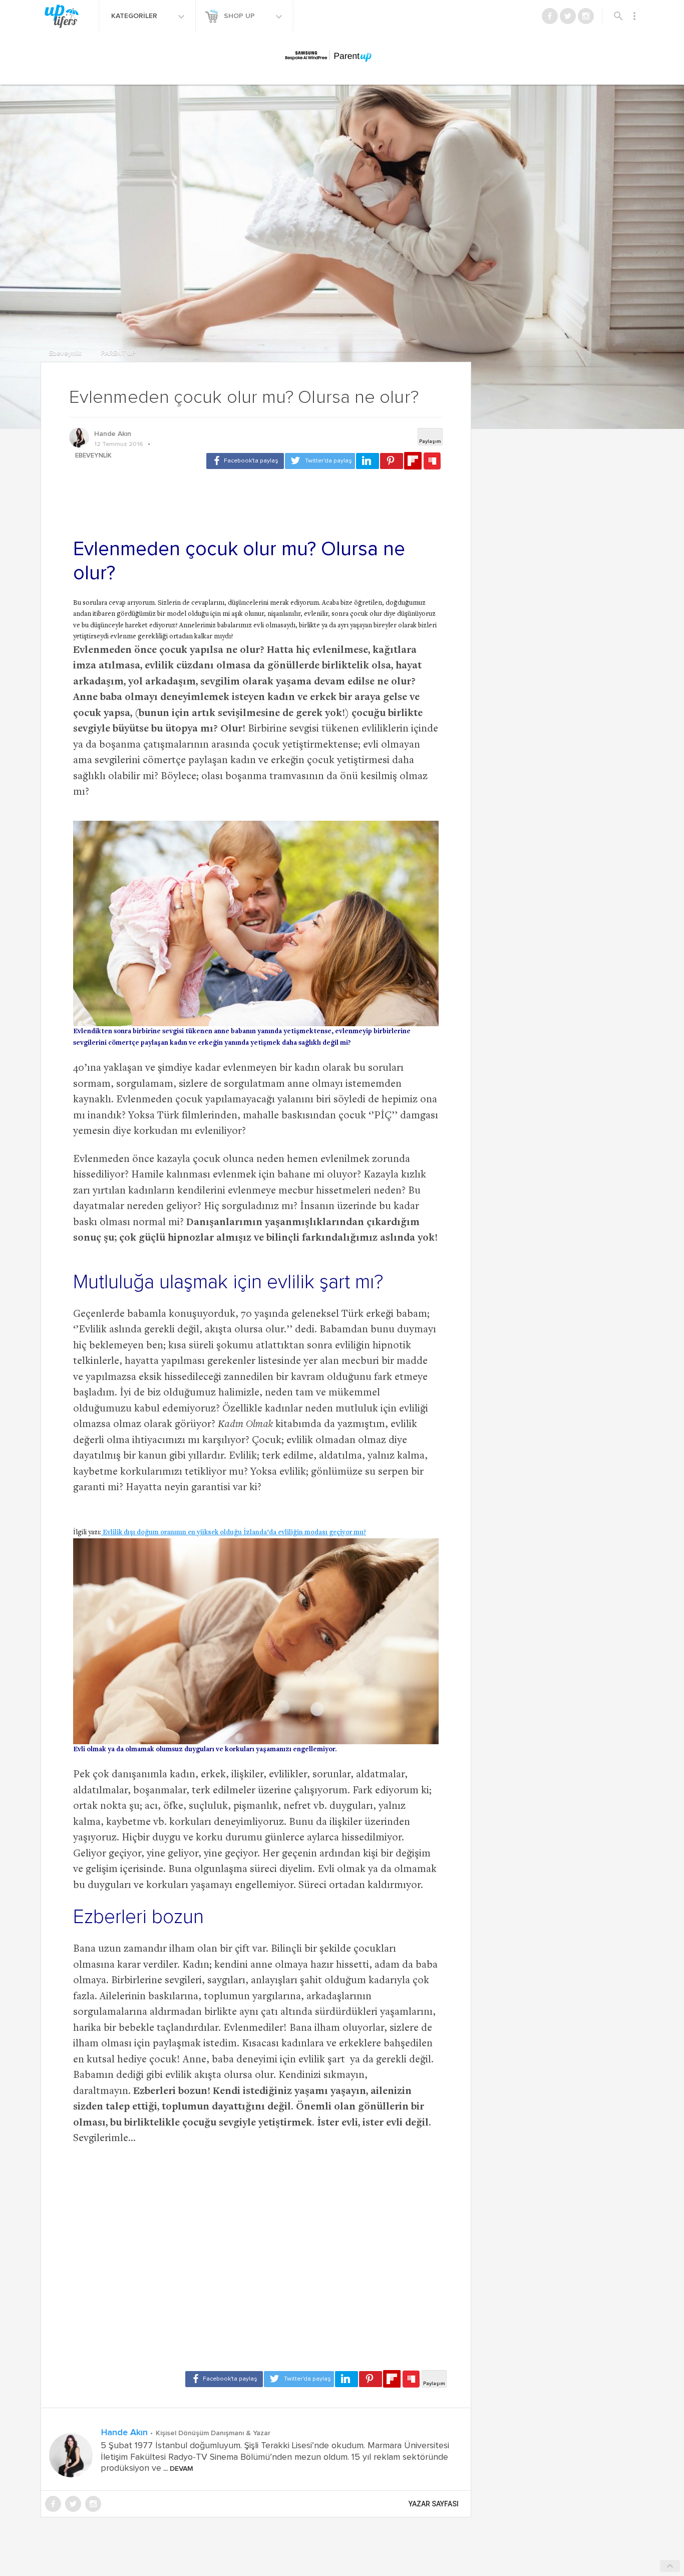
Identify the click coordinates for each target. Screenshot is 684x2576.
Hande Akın (113, 434)
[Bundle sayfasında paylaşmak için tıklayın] (432, 461)
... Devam (177, 2469)
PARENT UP (118, 354)
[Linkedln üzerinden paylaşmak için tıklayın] (368, 461)
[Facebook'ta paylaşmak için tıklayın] (245, 461)
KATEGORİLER (135, 16)
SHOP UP (240, 16)
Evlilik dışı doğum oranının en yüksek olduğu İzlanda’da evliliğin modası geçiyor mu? (234, 1533)
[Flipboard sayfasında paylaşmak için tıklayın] (413, 461)
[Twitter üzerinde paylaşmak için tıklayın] (320, 461)
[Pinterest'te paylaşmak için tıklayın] (392, 461)
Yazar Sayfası (434, 2504)
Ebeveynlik (66, 354)
